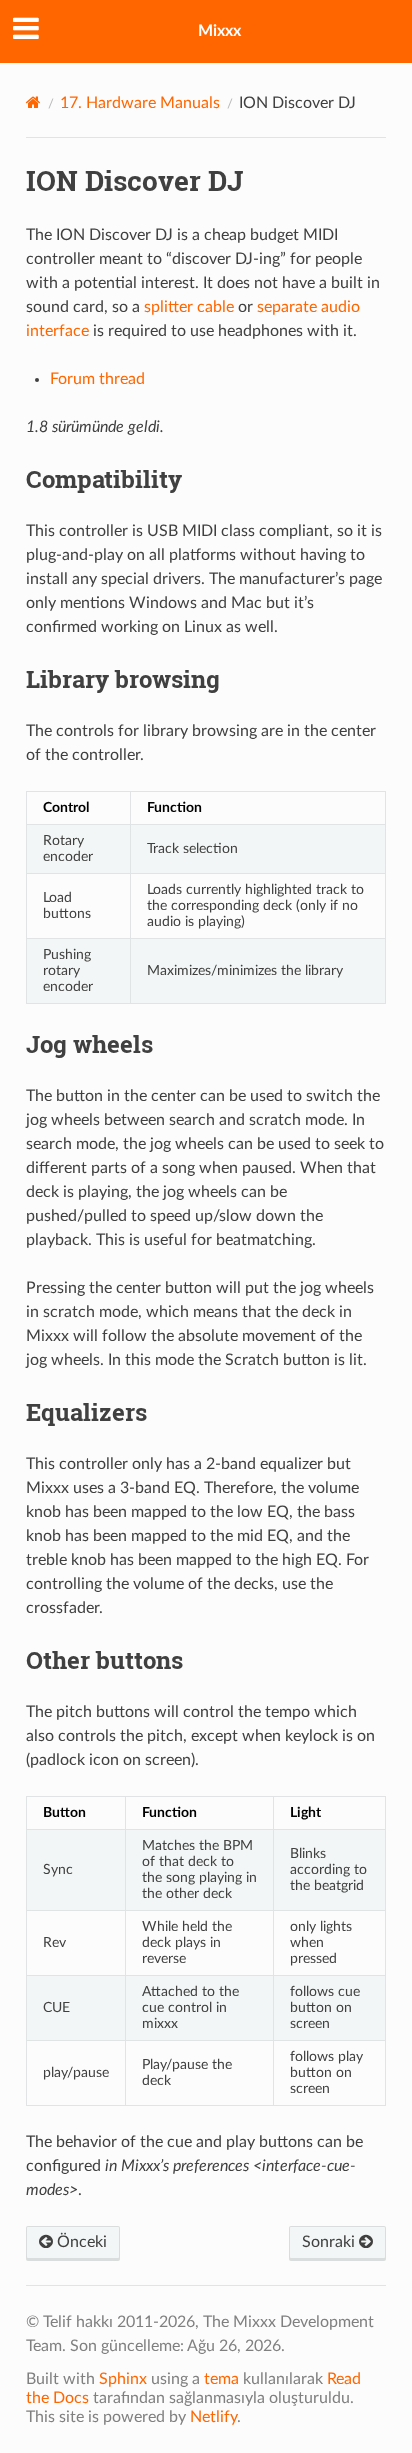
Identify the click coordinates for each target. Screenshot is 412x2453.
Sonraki (330, 2242)
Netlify (213, 2417)
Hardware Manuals (140, 103)
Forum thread (97, 379)
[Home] (33, 102)
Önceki (80, 2242)
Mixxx (219, 31)
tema (221, 2379)
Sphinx (123, 2379)
